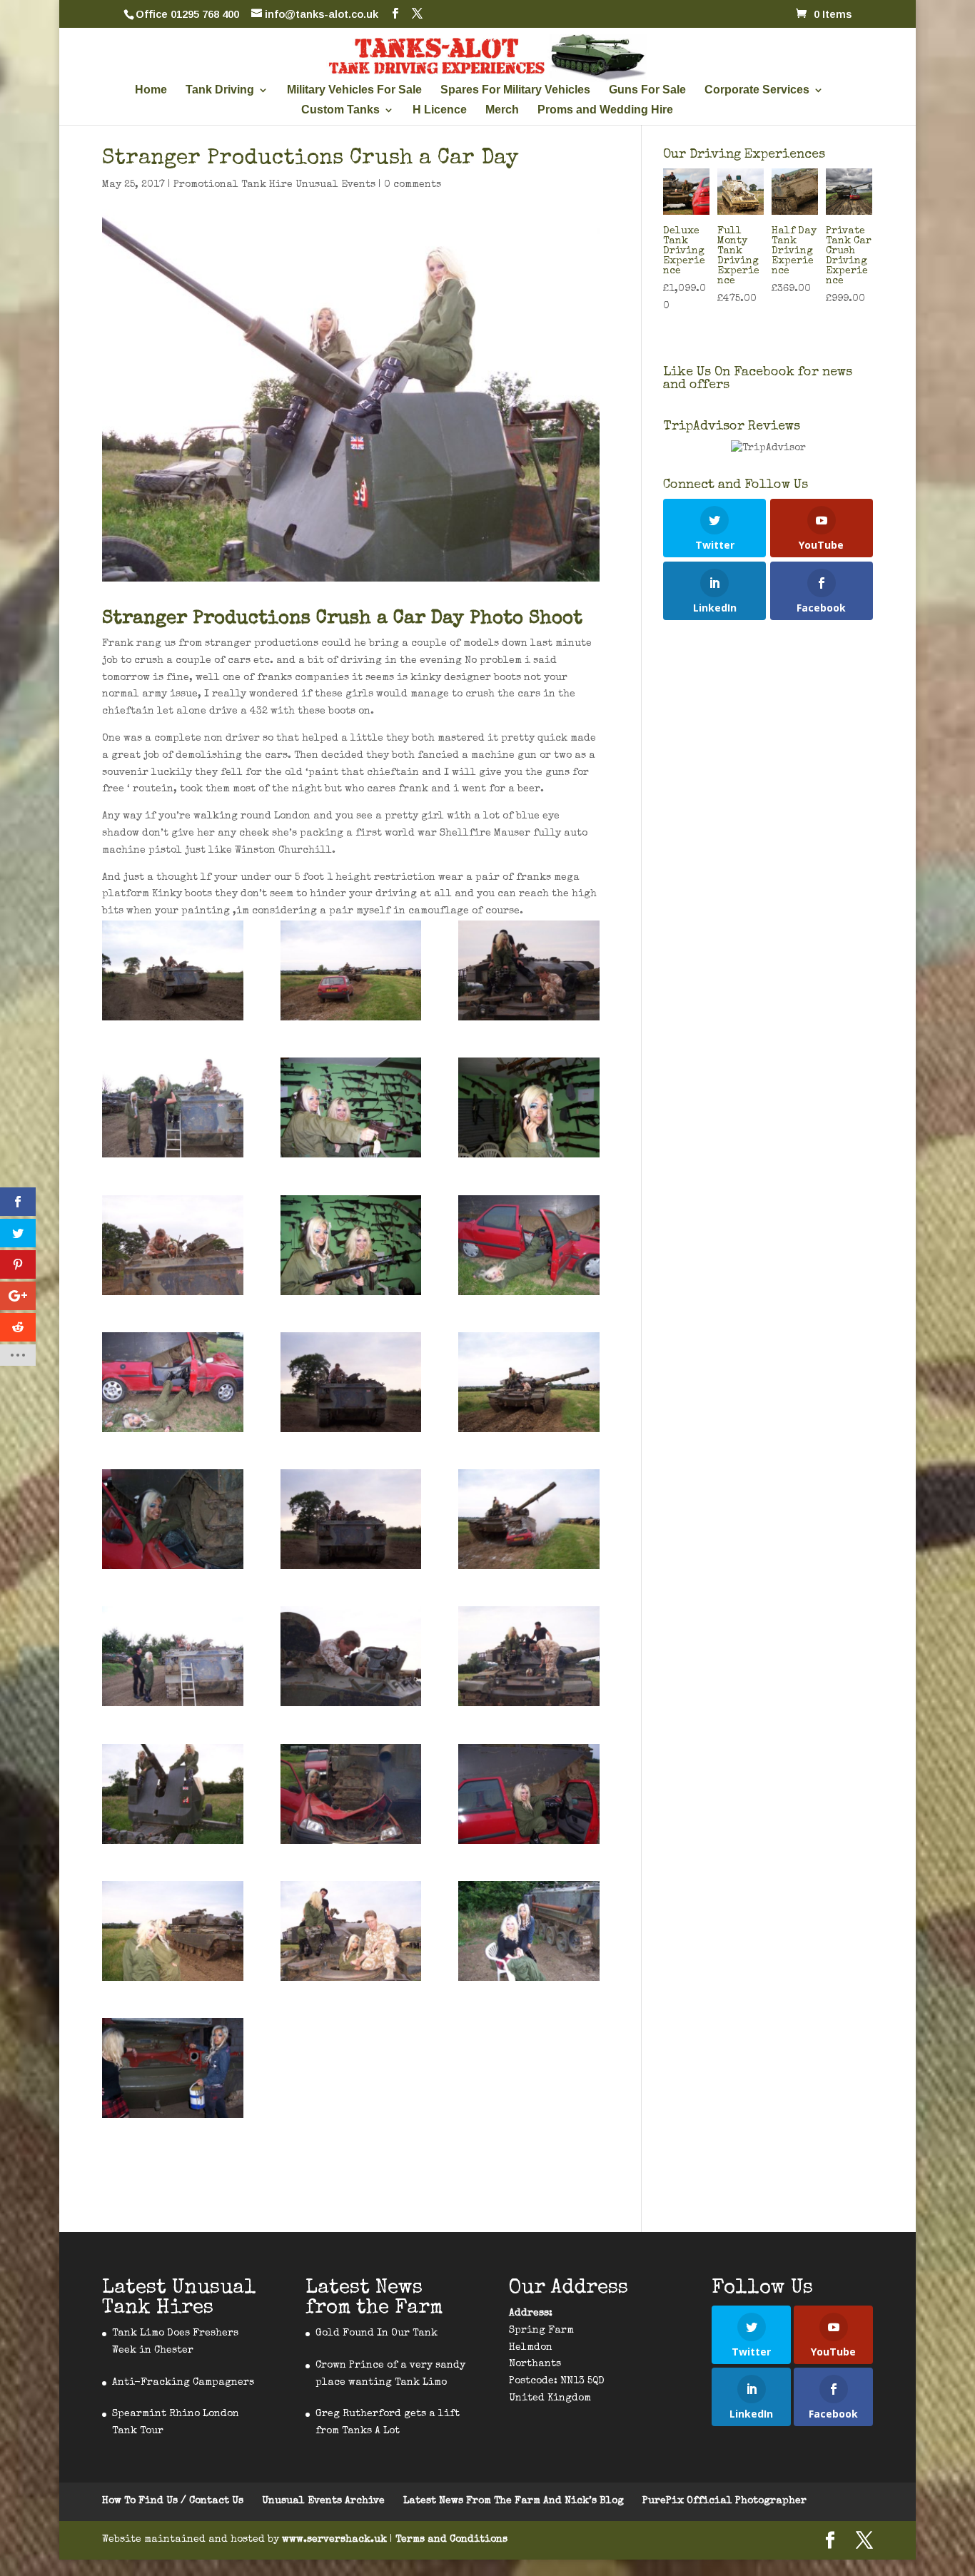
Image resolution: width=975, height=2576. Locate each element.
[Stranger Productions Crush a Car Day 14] (173, 1245)
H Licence (440, 110)
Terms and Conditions (451, 2540)
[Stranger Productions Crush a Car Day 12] (173, 1656)
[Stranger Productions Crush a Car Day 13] (173, 1107)
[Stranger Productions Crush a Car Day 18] (351, 1382)
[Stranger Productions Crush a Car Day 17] (529, 1656)
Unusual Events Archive (323, 2501)
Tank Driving (220, 90)
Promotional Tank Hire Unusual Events (274, 185)
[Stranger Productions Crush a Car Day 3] (529, 1245)
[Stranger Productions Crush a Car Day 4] (529, 1794)
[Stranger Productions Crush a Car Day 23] (529, 970)
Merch (502, 110)
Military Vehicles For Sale (354, 90)
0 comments (413, 185)
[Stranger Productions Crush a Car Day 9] (529, 1107)
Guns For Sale (647, 90)
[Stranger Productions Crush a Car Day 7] (351, 1245)
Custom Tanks (340, 110)
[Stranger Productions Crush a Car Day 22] (529, 1519)
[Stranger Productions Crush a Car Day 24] (529, 1382)
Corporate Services (757, 90)
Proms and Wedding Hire (605, 110)
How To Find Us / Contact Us (173, 2501)
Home (151, 90)
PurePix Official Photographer (724, 2501)
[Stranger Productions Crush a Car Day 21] (351, 970)
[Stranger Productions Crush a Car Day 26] (173, 2068)
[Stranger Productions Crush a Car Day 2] (173, 1382)
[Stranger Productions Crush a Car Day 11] (173, 1794)
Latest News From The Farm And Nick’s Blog (514, 2501)
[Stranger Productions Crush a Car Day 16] (351, 1656)
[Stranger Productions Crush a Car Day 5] (351, 1794)
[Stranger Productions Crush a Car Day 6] (173, 1519)
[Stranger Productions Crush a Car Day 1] (529, 1931)
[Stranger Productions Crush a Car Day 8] (351, 1107)
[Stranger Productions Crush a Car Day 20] (351, 1519)
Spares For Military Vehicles (515, 90)
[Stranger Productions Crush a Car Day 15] (351, 1931)
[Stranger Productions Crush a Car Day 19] (173, 970)
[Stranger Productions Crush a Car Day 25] (173, 1931)
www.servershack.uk (336, 2540)
